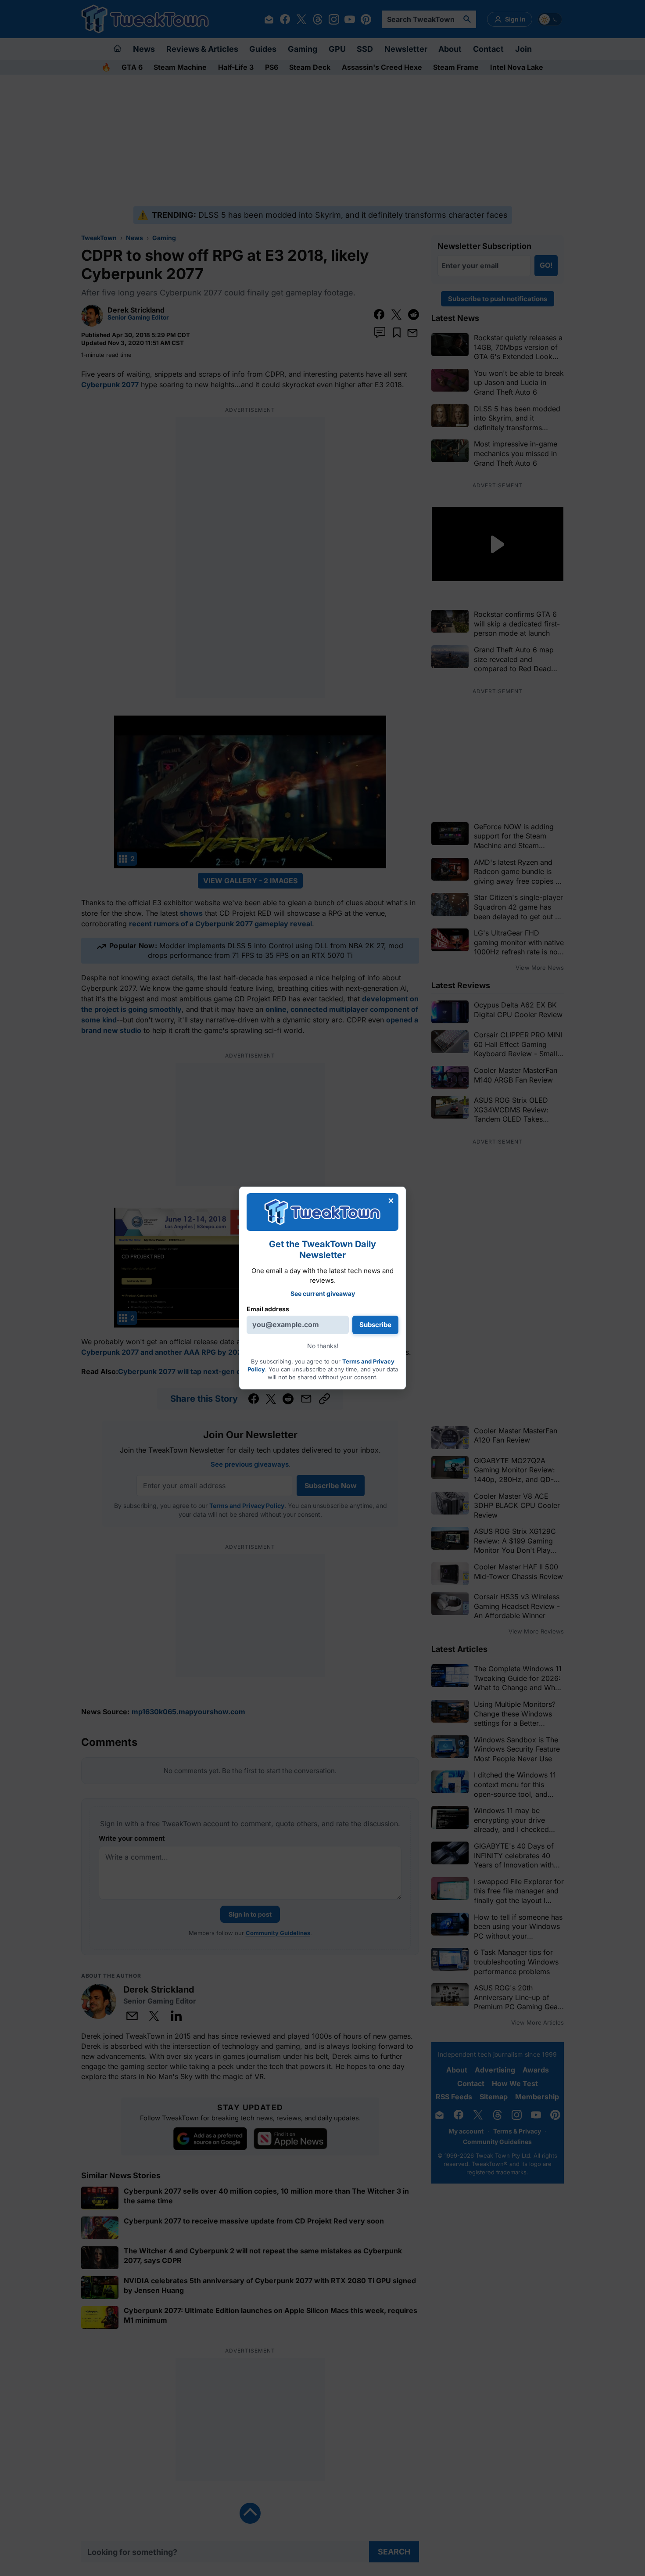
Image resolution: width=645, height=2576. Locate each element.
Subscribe (375, 1325)
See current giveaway (323, 1293)
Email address (268, 1308)
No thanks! (323, 1346)
